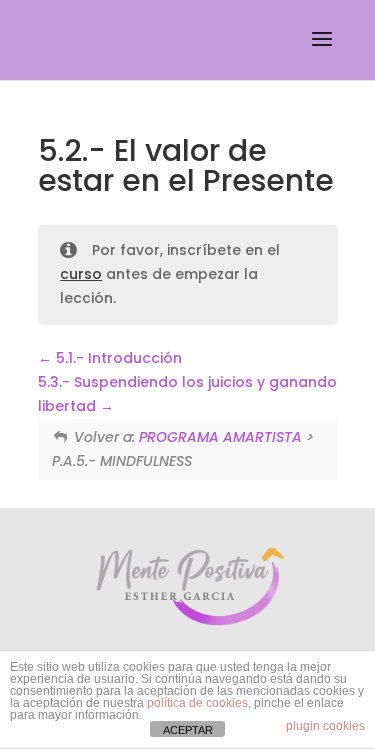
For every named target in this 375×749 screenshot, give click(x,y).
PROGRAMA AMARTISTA (220, 437)
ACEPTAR (188, 730)
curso (81, 274)
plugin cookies (325, 726)
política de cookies (197, 703)
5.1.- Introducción (117, 358)
